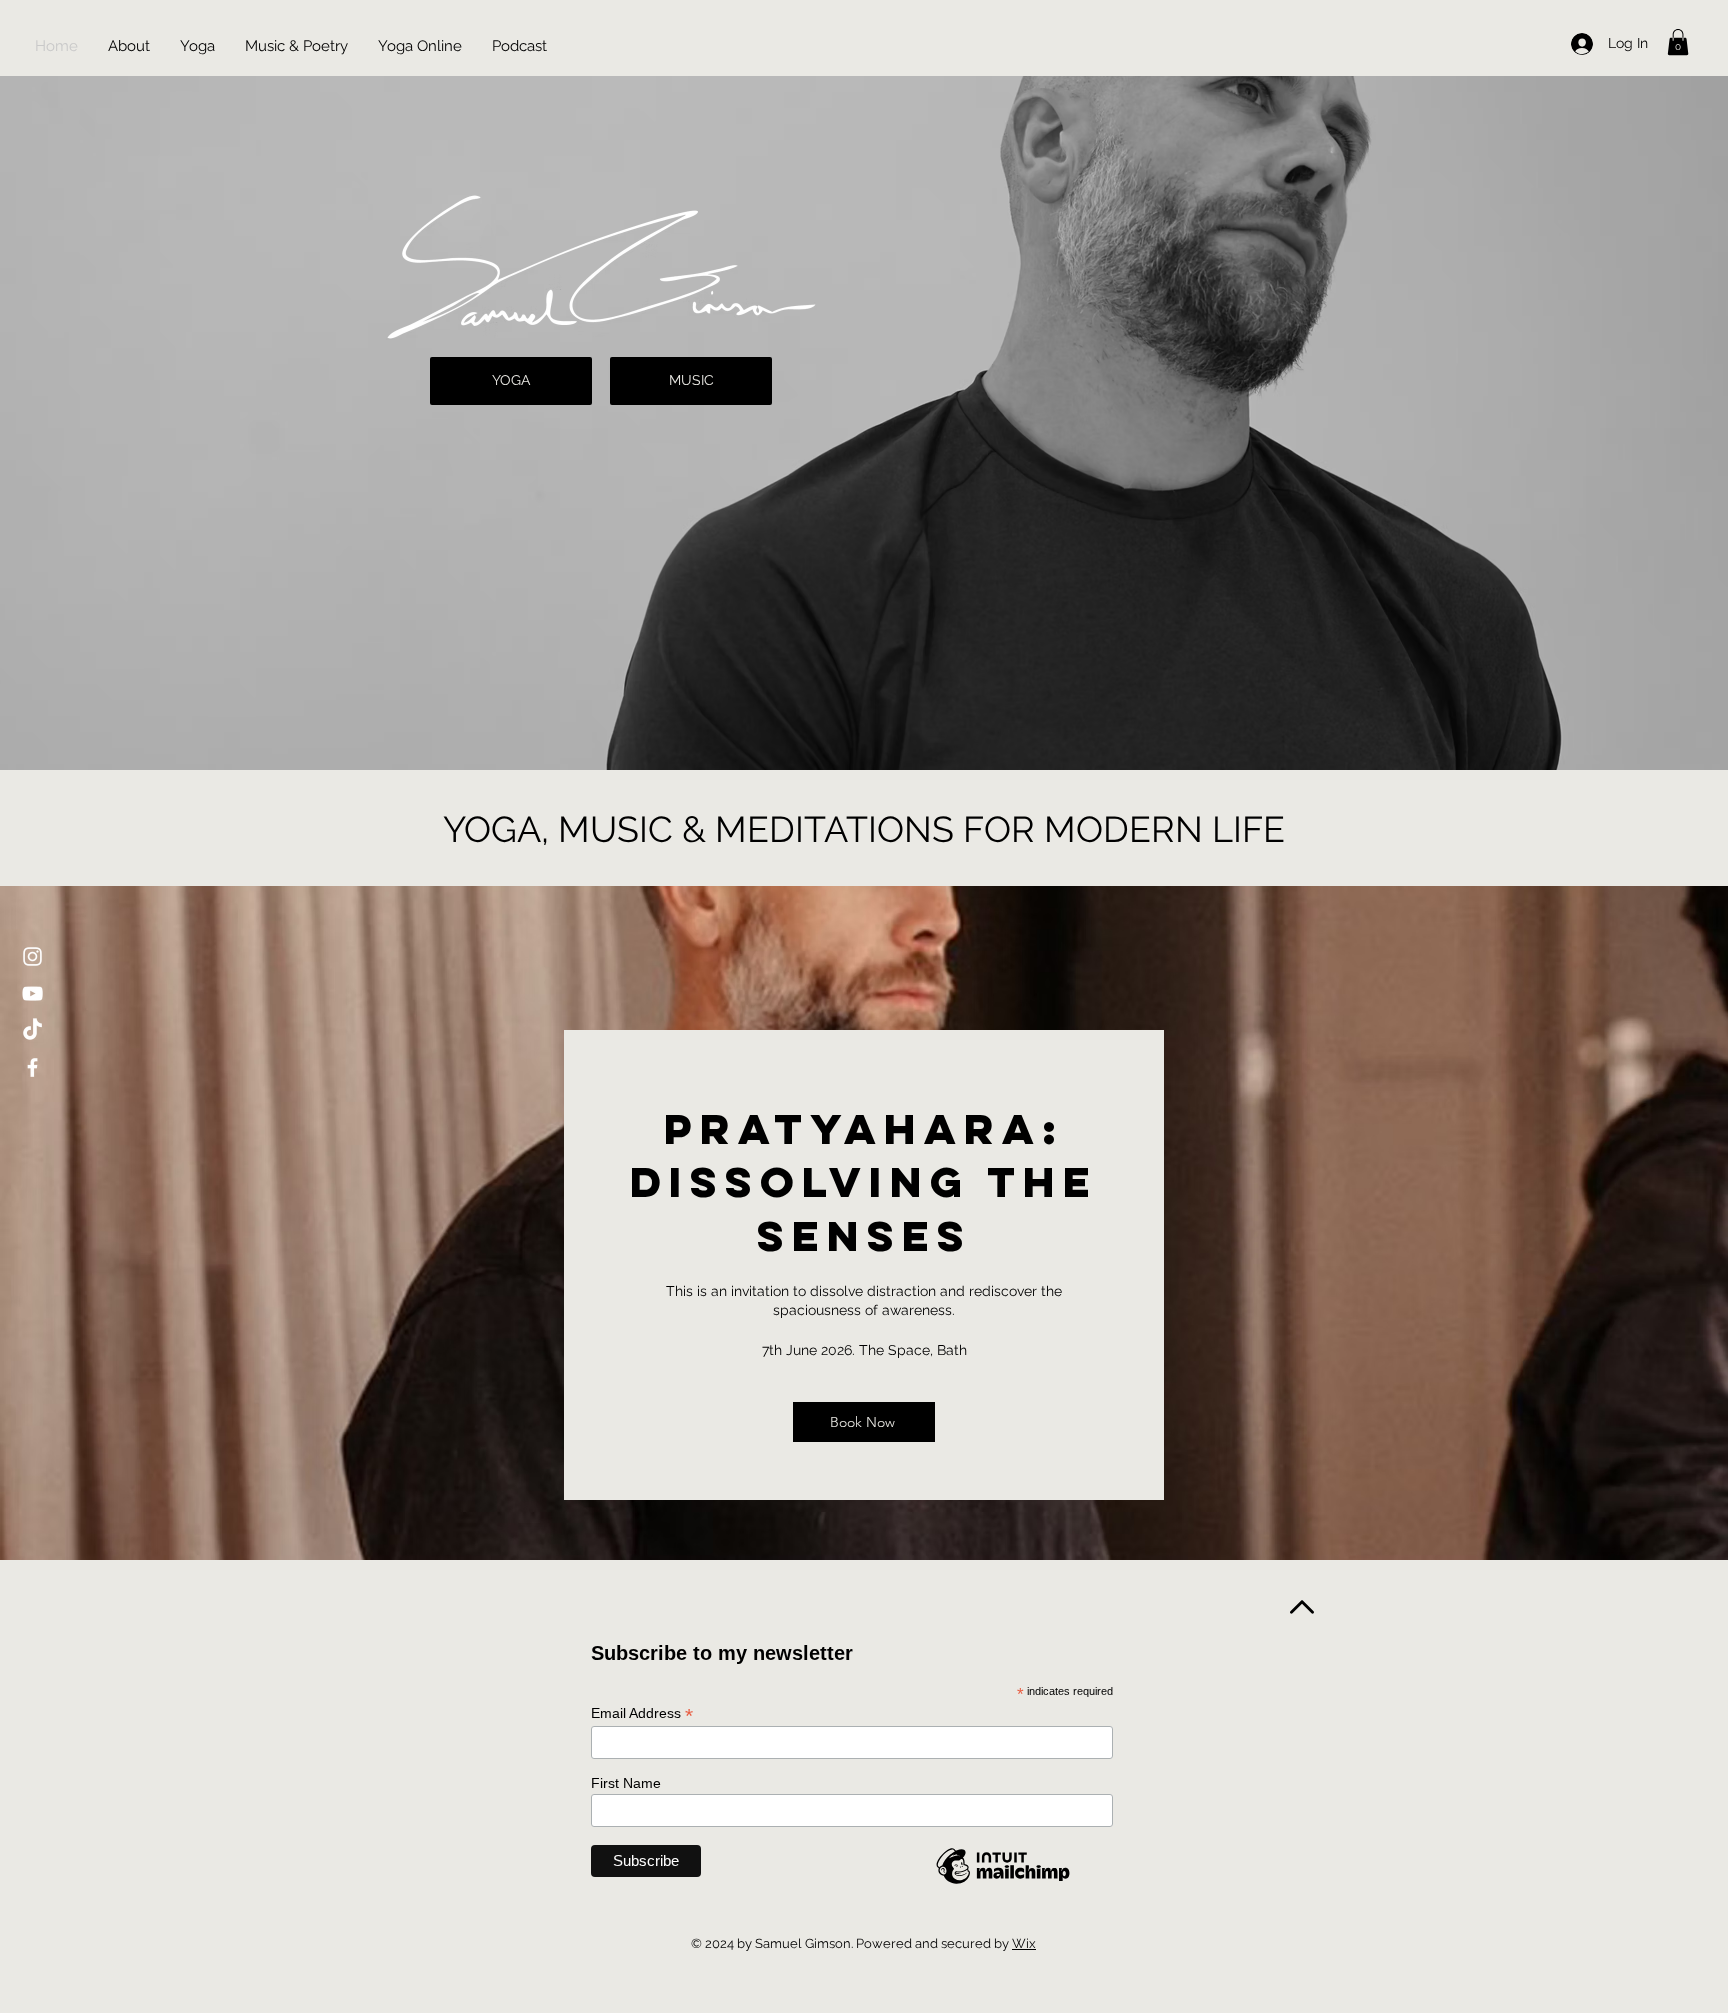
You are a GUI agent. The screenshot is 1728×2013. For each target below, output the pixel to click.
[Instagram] (32, 956)
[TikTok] (32, 1030)
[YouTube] (32, 993)
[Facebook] (32, 1067)
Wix (1024, 1943)
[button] (1678, 42)
